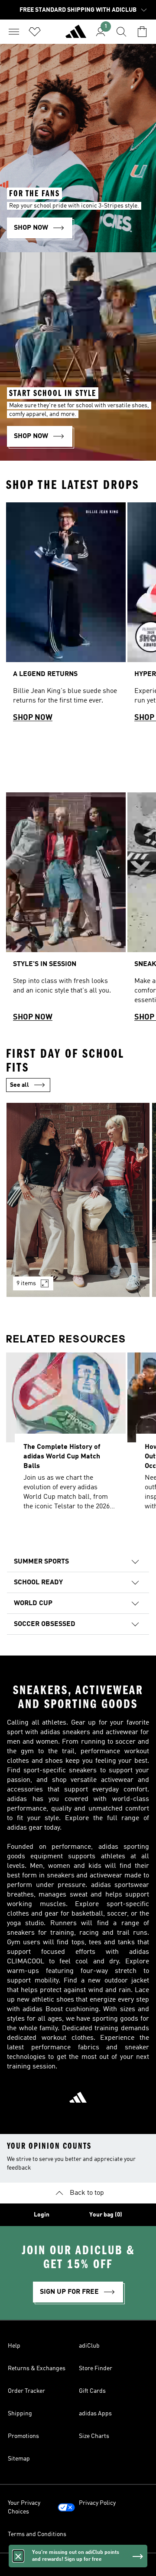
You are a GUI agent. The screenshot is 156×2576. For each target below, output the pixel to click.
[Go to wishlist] (35, 32)
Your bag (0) (106, 2215)
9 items (26, 1283)
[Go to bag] (142, 32)
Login (42, 2215)
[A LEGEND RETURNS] (66, 616)
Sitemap (19, 2459)
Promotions (23, 2436)
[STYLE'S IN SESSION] (66, 911)
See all (19, 1085)
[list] (78, 616)
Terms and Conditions (37, 2534)
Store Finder (96, 2368)
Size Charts (94, 2436)
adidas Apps (95, 2414)
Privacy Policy (97, 2503)
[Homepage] (76, 35)
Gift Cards (92, 2391)
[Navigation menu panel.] (14, 32)
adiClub (89, 2346)
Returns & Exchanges (37, 2368)
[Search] (121, 32)
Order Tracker (26, 2391)
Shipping (20, 2414)
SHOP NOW (33, 718)
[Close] (18, 2556)
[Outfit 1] (78, 1200)
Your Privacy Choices (24, 2507)
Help (14, 2346)
